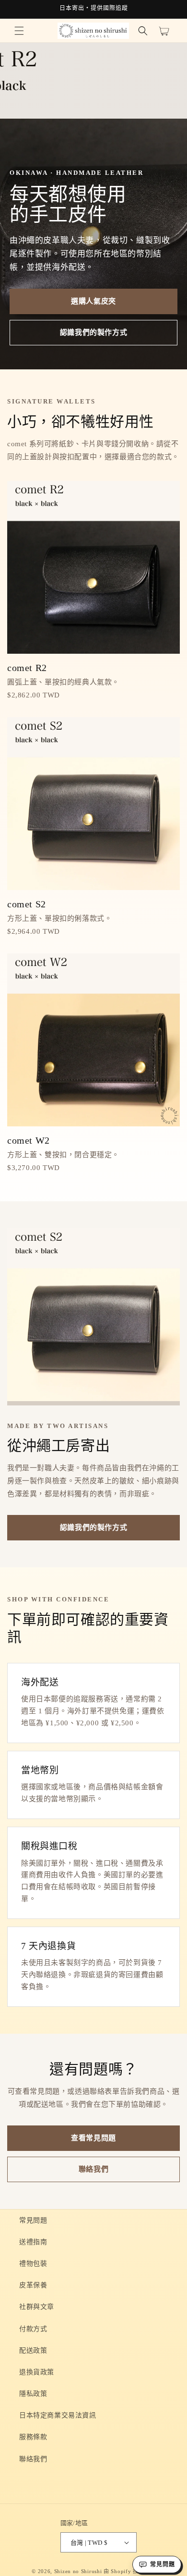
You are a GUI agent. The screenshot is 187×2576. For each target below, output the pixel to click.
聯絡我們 (93, 2169)
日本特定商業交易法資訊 (58, 2415)
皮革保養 (33, 2285)
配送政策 (33, 2350)
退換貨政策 (37, 2372)
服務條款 (33, 2437)
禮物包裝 (33, 2264)
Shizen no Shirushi (78, 2571)
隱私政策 (33, 2394)
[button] (19, 31)
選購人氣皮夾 (93, 301)
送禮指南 (33, 2242)
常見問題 (33, 2220)
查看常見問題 (93, 2138)
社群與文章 (37, 2307)
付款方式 (33, 2329)
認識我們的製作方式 (93, 332)
